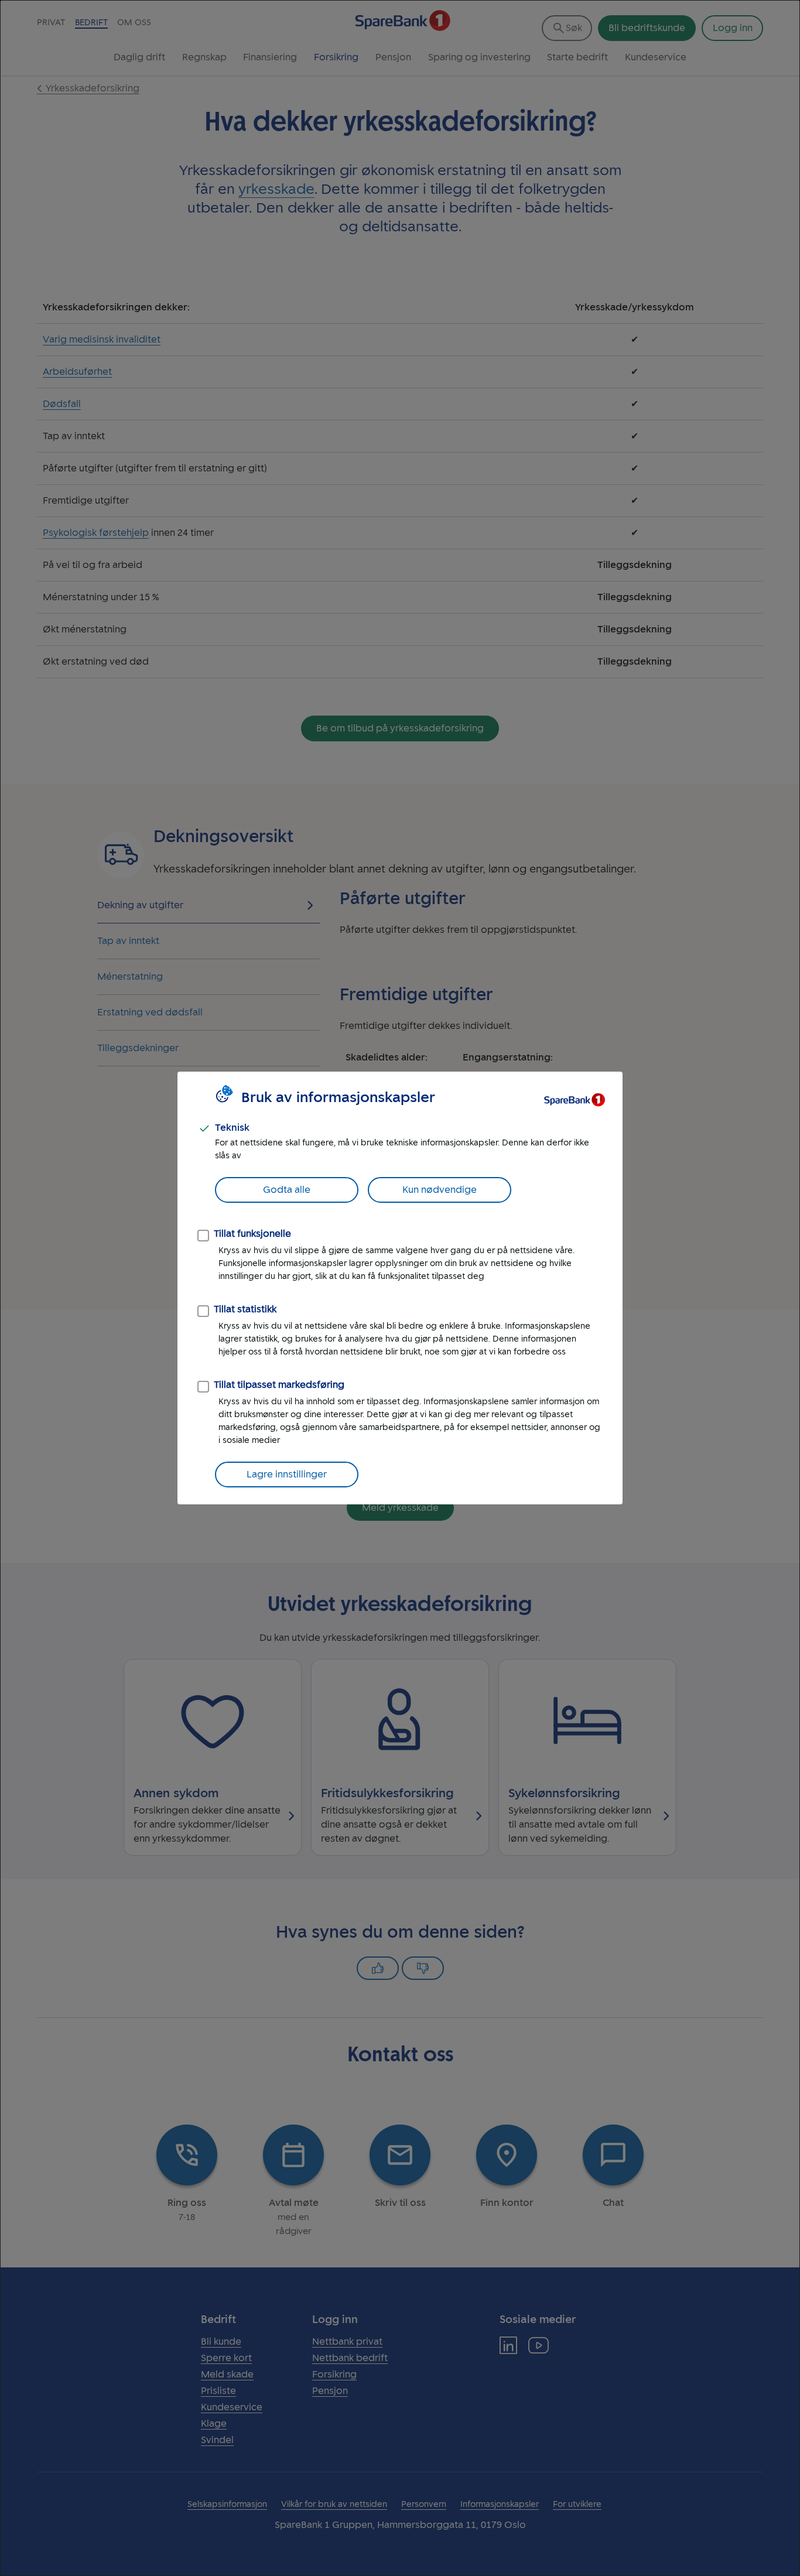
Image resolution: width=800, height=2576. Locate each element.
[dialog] (400, 1288)
